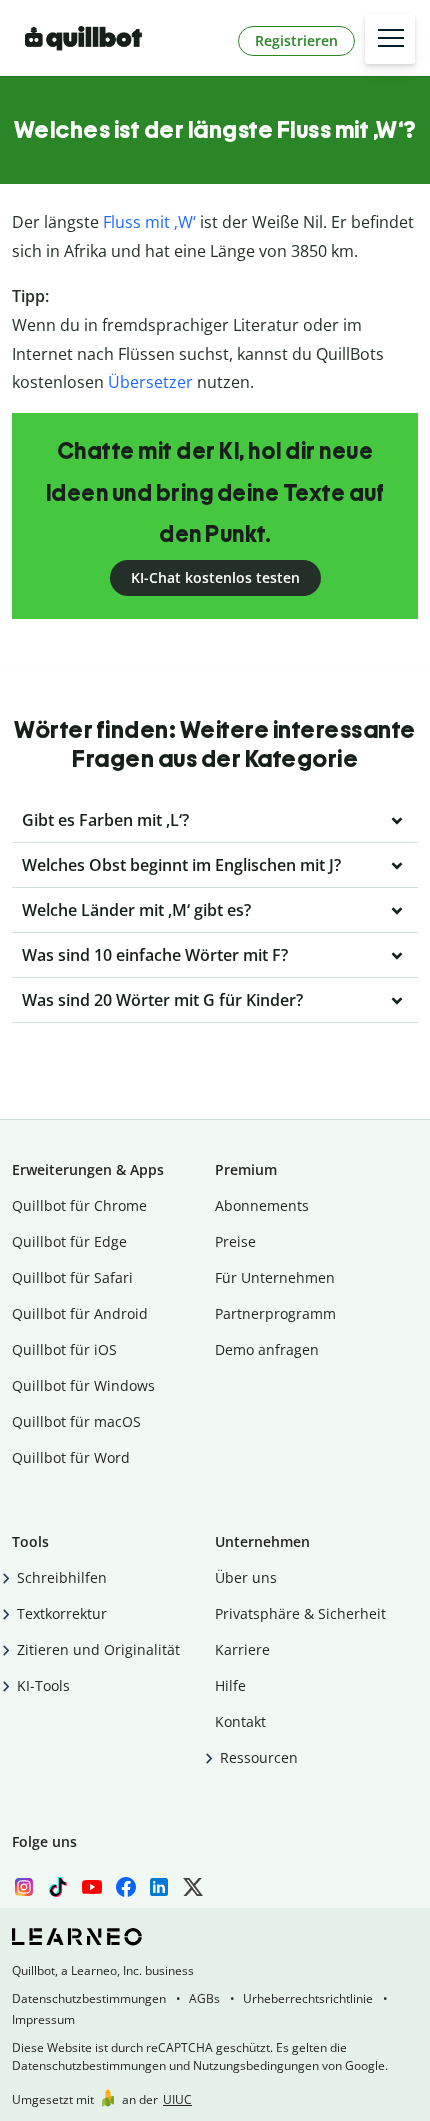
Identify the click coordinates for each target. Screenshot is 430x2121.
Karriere (242, 1649)
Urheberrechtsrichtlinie (308, 1998)
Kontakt (240, 1721)
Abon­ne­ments (262, 1205)
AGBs (204, 1998)
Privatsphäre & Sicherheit (300, 1613)
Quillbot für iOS (64, 1349)
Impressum (43, 2019)
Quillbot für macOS (76, 1421)
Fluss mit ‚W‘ (149, 222)
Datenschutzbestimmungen (89, 1998)
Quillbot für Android (80, 1313)
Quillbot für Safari (72, 1277)
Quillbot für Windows (83, 1385)
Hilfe (230, 1685)
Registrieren (296, 40)
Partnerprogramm (275, 1313)
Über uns (246, 1577)
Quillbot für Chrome (79, 1205)
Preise (235, 1241)
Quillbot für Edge (69, 1241)
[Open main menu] (390, 39)
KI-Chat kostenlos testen (215, 577)
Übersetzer (150, 382)
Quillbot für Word (71, 1457)
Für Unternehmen (275, 1277)
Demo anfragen (267, 1349)
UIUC (177, 2099)
